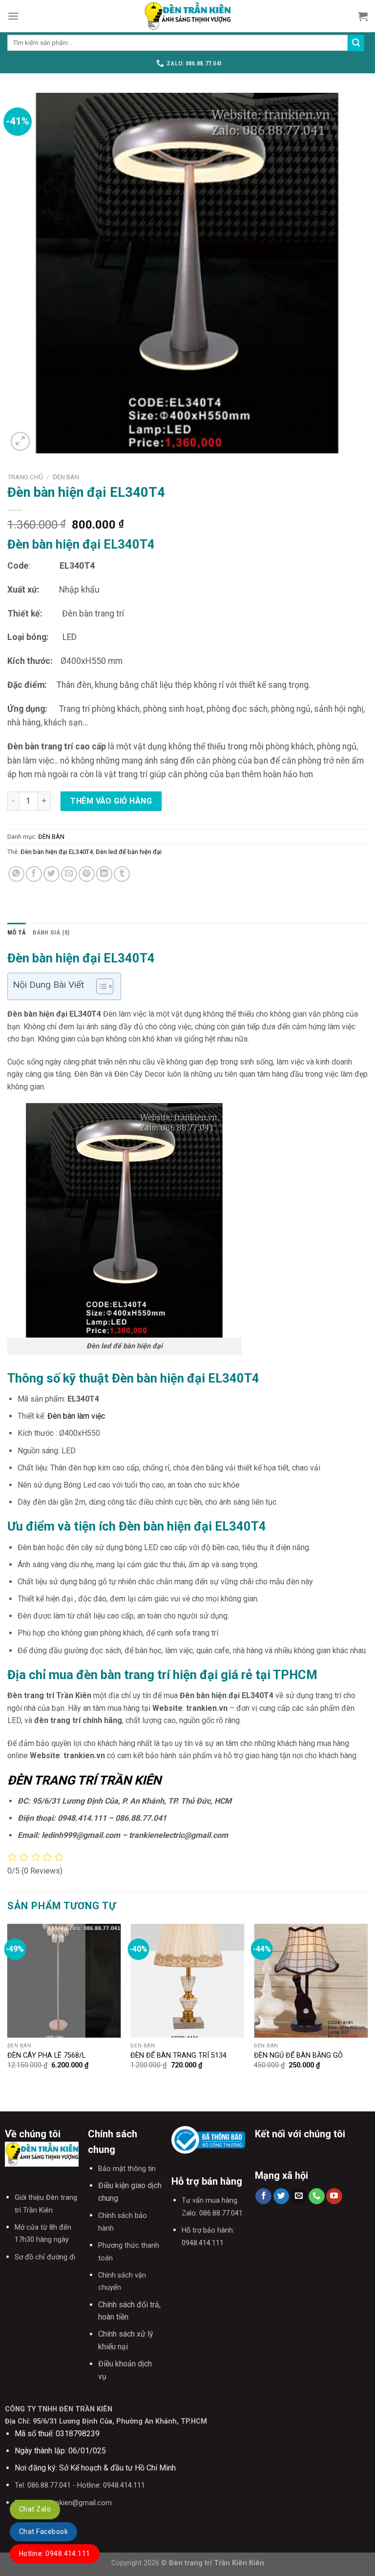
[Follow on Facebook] (263, 2196)
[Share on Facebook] (34, 874)
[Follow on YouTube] (334, 2196)
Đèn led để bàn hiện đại (129, 852)
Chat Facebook (43, 2532)
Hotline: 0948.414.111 (55, 2554)
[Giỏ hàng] (363, 16)
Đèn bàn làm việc (76, 1416)
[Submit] (356, 43)
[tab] (17, 933)
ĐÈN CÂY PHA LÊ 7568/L (46, 2055)
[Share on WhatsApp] (16, 874)
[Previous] (8, 2010)
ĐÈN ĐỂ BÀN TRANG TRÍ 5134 (178, 2055)
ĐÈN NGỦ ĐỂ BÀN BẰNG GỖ (298, 2055)
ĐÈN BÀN (66, 477)
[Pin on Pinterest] (87, 874)
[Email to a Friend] (69, 874)
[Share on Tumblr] (122, 874)
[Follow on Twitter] (281, 2196)
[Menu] (13, 16)
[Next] (367, 2010)
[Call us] (317, 2196)
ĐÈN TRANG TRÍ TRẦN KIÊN (84, 1780)
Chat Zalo (35, 2509)
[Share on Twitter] (52, 874)
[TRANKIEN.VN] (187, 16)
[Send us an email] (299, 2196)
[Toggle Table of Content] (100, 986)
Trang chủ (25, 477)
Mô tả (17, 932)
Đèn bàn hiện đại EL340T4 (57, 852)
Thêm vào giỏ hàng (111, 801)
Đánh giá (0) (51, 932)
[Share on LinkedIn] (104, 874)
